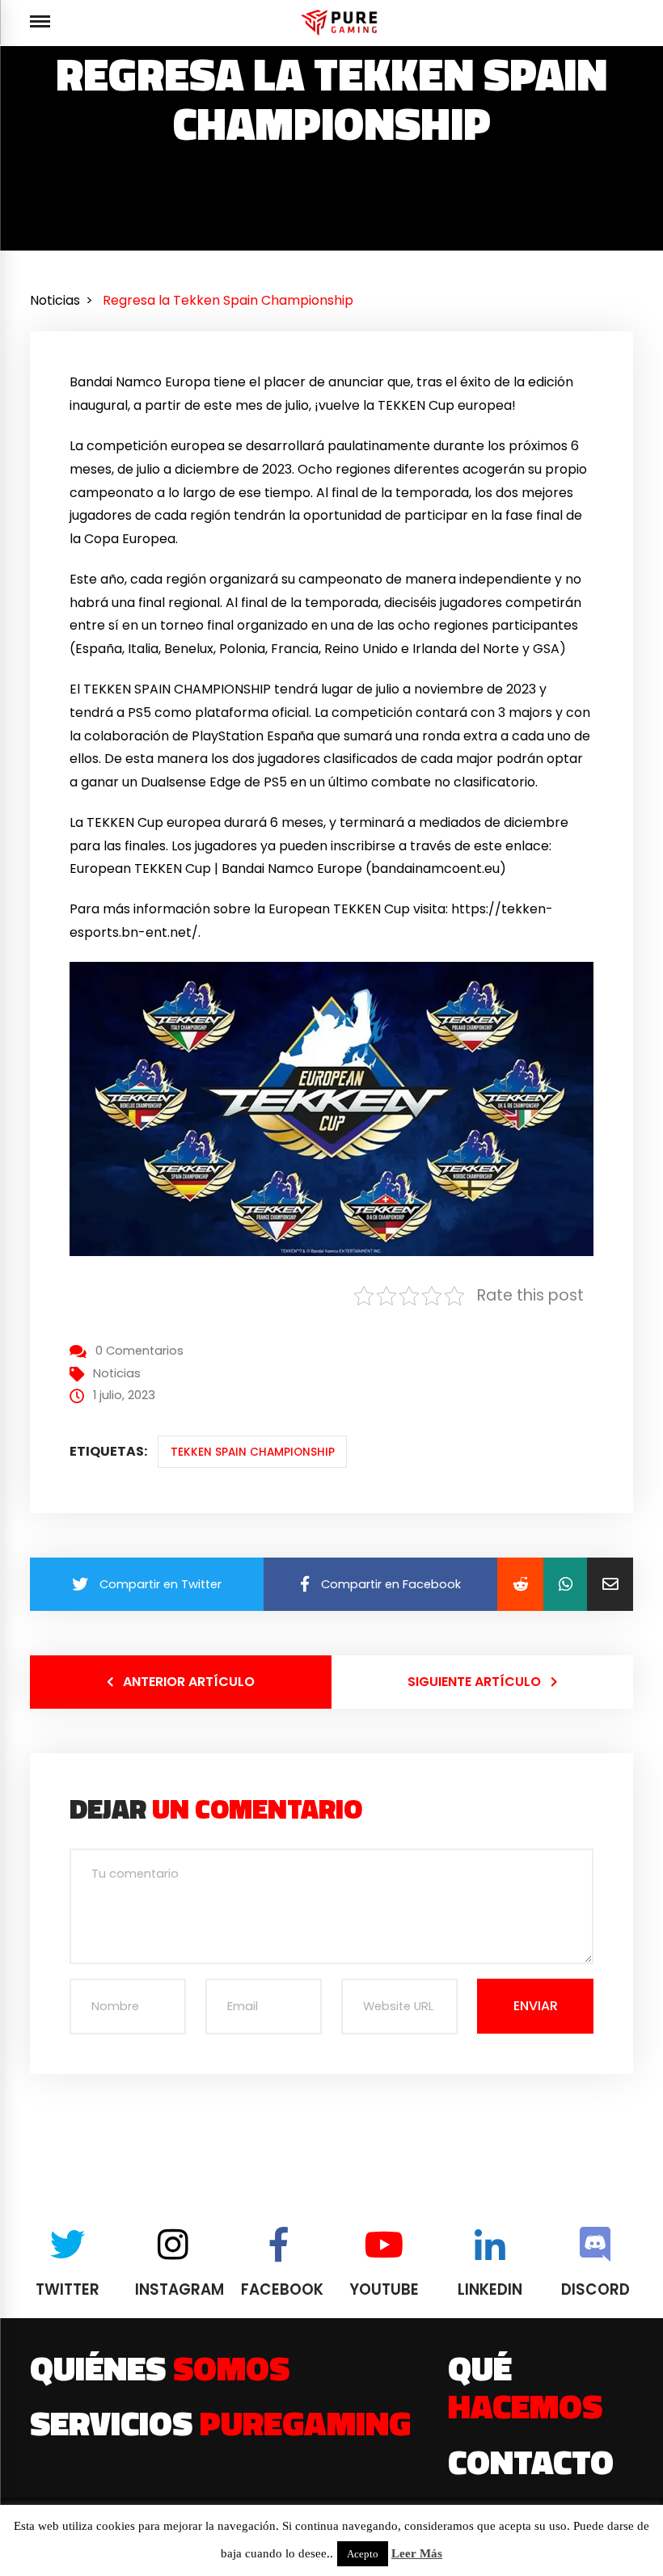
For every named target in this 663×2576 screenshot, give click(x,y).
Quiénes (160, 2367)
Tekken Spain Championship (253, 1452)
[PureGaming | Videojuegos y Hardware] (342, 22)
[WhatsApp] (565, 1584)
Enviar (536, 2006)
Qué (525, 2386)
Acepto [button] (363, 2554)
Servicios (220, 2422)
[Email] (610, 1584)
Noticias (117, 1373)
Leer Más (417, 2553)
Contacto (531, 2461)
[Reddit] (520, 1584)
